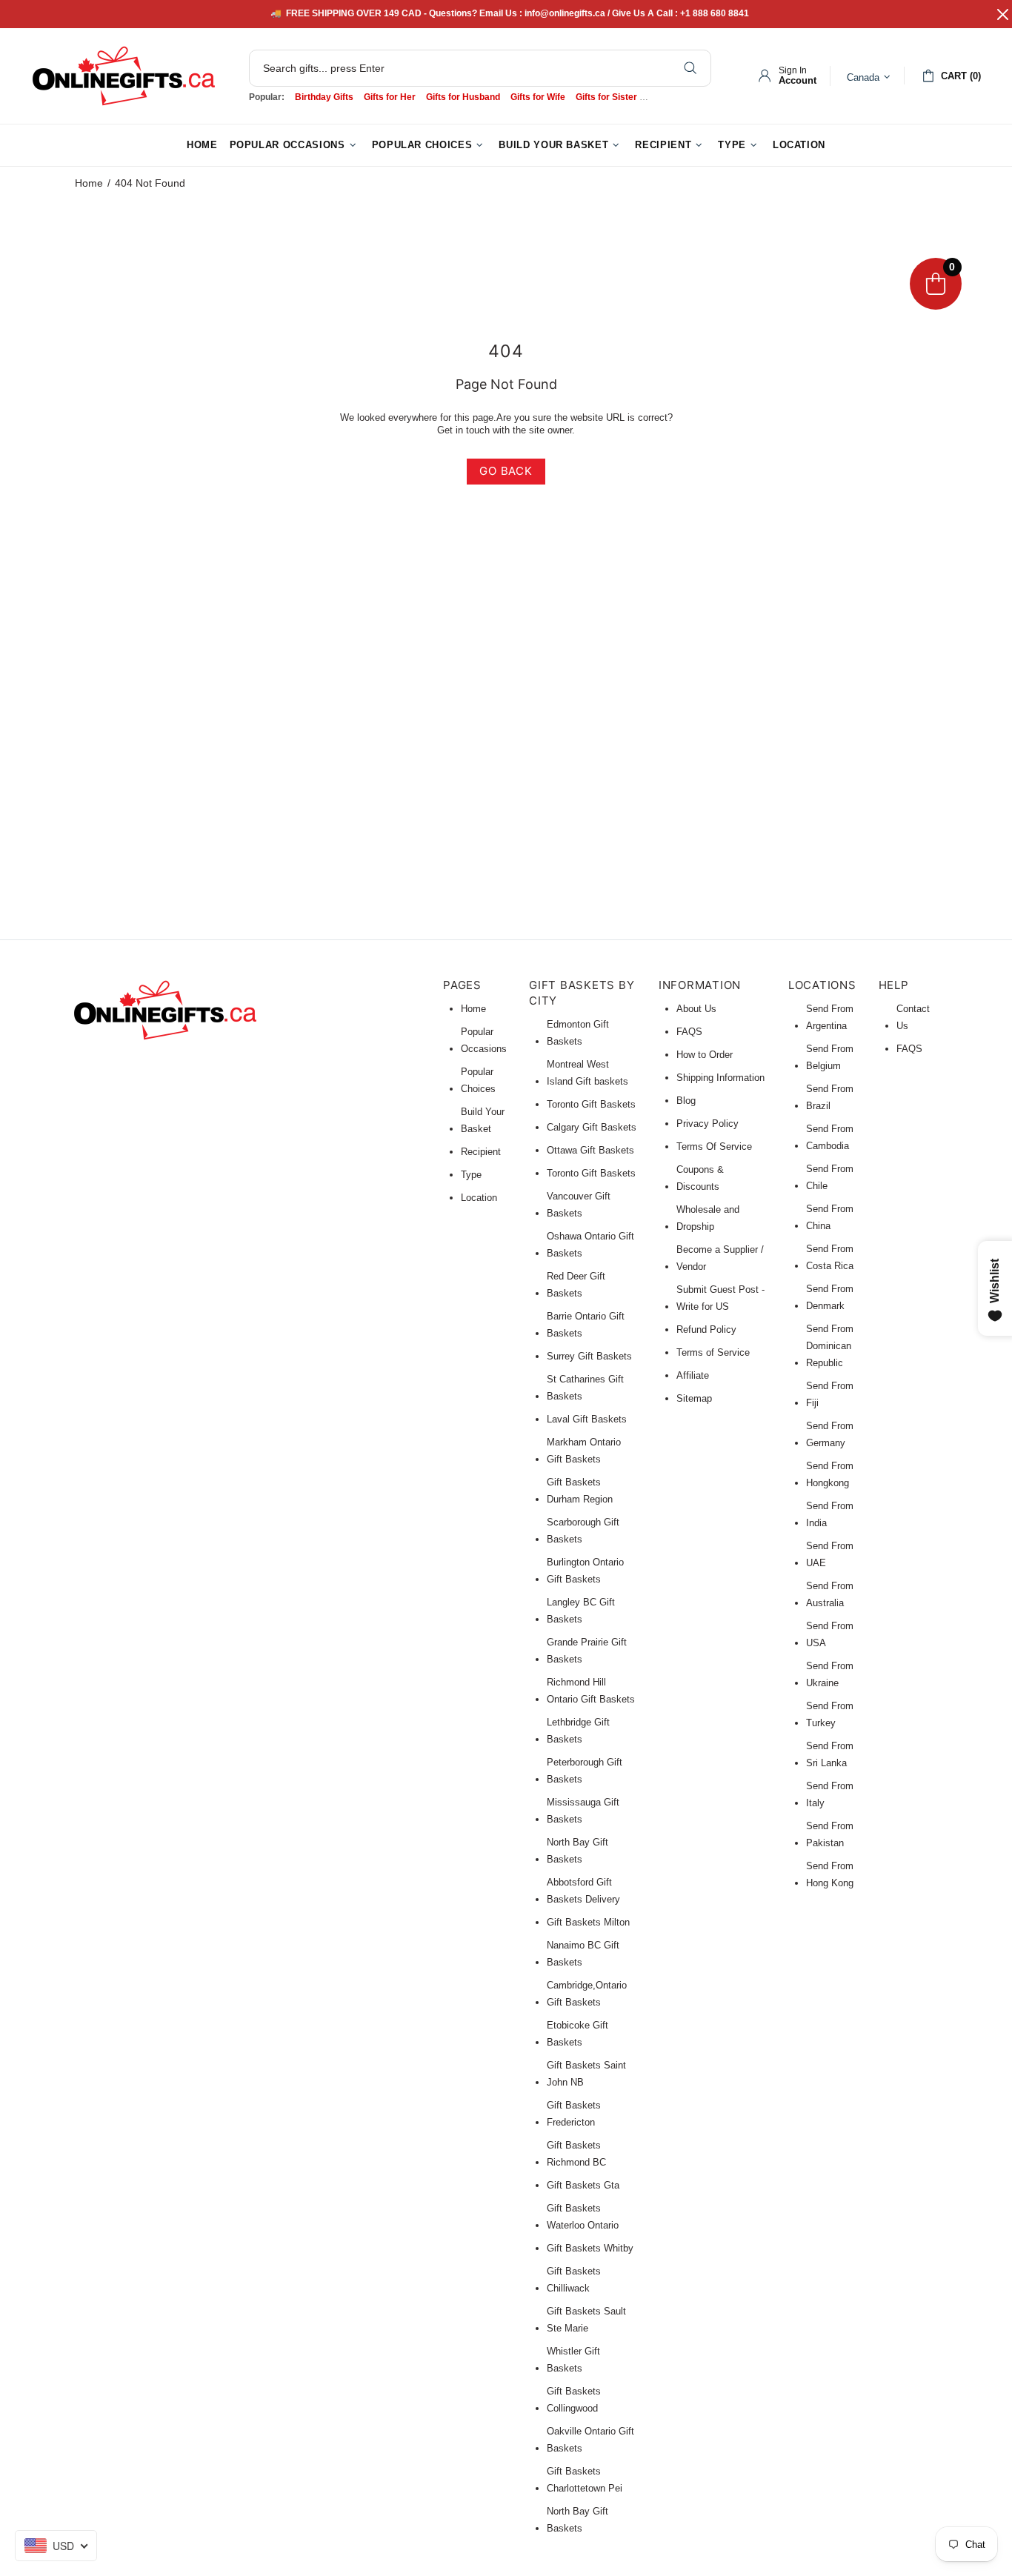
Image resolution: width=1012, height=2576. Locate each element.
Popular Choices (478, 1080)
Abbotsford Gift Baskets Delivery (583, 1891)
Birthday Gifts (324, 97)
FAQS (689, 1032)
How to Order (705, 1055)
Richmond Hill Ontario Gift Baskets (591, 1691)
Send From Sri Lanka (830, 1754)
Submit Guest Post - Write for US (720, 1298)
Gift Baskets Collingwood (574, 2400)
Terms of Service (713, 1352)
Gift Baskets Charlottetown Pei (585, 2480)
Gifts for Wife (538, 97)
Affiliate (693, 1375)
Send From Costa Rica (830, 1257)
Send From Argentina (830, 1017)
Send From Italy (830, 1794)
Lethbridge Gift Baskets (578, 1731)
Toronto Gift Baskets (591, 1104)
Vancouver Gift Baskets (579, 1205)
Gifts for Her (390, 97)
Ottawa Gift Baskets (590, 1150)
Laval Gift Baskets (587, 1419)
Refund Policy (706, 1329)
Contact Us (913, 1017)
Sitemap (694, 1398)
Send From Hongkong (830, 1474)
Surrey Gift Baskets (589, 1356)
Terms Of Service (714, 1146)
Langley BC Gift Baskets (581, 1611)
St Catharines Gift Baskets (585, 1388)
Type (471, 1175)
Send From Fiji (830, 1394)
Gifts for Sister (606, 97)
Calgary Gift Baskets (592, 1127)
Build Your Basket (483, 1120)
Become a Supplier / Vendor (720, 1258)
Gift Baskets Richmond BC (576, 2154)
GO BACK (506, 471)
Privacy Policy (708, 1124)
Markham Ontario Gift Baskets (584, 1451)
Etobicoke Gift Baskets (577, 2034)
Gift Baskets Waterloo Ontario (583, 2217)
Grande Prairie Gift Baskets (587, 1651)
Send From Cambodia (830, 1137)
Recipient (481, 1152)
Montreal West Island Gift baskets (587, 1073)
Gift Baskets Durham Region (580, 1491)
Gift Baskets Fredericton (574, 2114)
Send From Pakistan (830, 1834)
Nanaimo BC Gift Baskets (583, 1954)
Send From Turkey (830, 1714)
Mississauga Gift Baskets (583, 1811)
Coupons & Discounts (700, 1178)
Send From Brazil (830, 1097)
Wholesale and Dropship (708, 1218)
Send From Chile (830, 1177)
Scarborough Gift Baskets (583, 1531)
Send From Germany (830, 1434)
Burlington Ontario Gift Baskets (585, 1571)
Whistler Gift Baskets (573, 2360)
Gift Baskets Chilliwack (574, 2280)
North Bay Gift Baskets (577, 1851)
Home (89, 183)
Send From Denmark (830, 1297)
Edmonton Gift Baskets (578, 1033)
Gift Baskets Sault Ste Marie (586, 2320)
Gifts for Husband (463, 97)
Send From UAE (830, 1554)
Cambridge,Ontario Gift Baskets (587, 1994)
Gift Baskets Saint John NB (586, 2074)
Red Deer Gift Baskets (576, 1285)
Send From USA (830, 1634)
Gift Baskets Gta (583, 2185)
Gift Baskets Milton (588, 1922)
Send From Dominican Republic (830, 1346)
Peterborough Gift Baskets (585, 1771)
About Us (696, 1009)
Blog (686, 1101)
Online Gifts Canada (124, 76)
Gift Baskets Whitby (590, 2248)
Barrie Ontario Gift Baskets (586, 1325)
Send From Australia (830, 1594)
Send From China (830, 1217)
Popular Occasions (484, 1040)
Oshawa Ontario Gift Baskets (590, 1245)
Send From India (830, 1514)
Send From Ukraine (830, 1674)
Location (479, 1198)
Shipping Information (720, 1078)
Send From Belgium (830, 1057)
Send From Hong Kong (830, 1874)
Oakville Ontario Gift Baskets (590, 2440)
